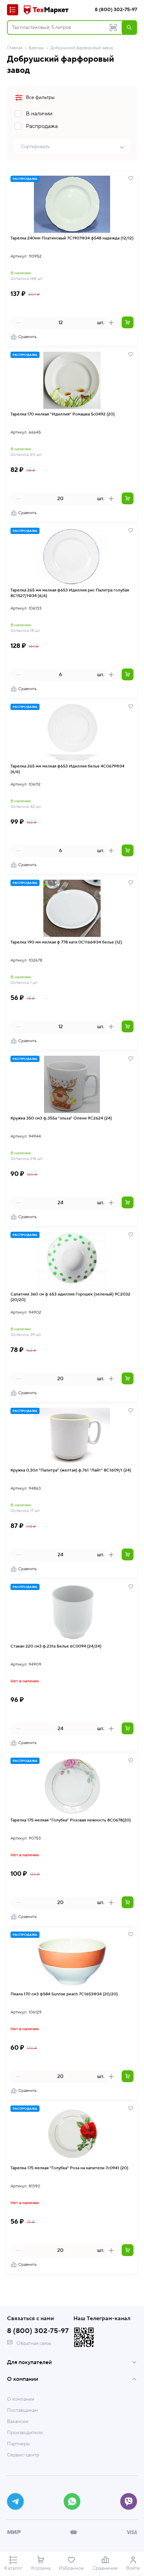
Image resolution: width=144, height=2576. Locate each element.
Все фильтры (40, 98)
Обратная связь (33, 2344)
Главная (15, 48)
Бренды (36, 48)
